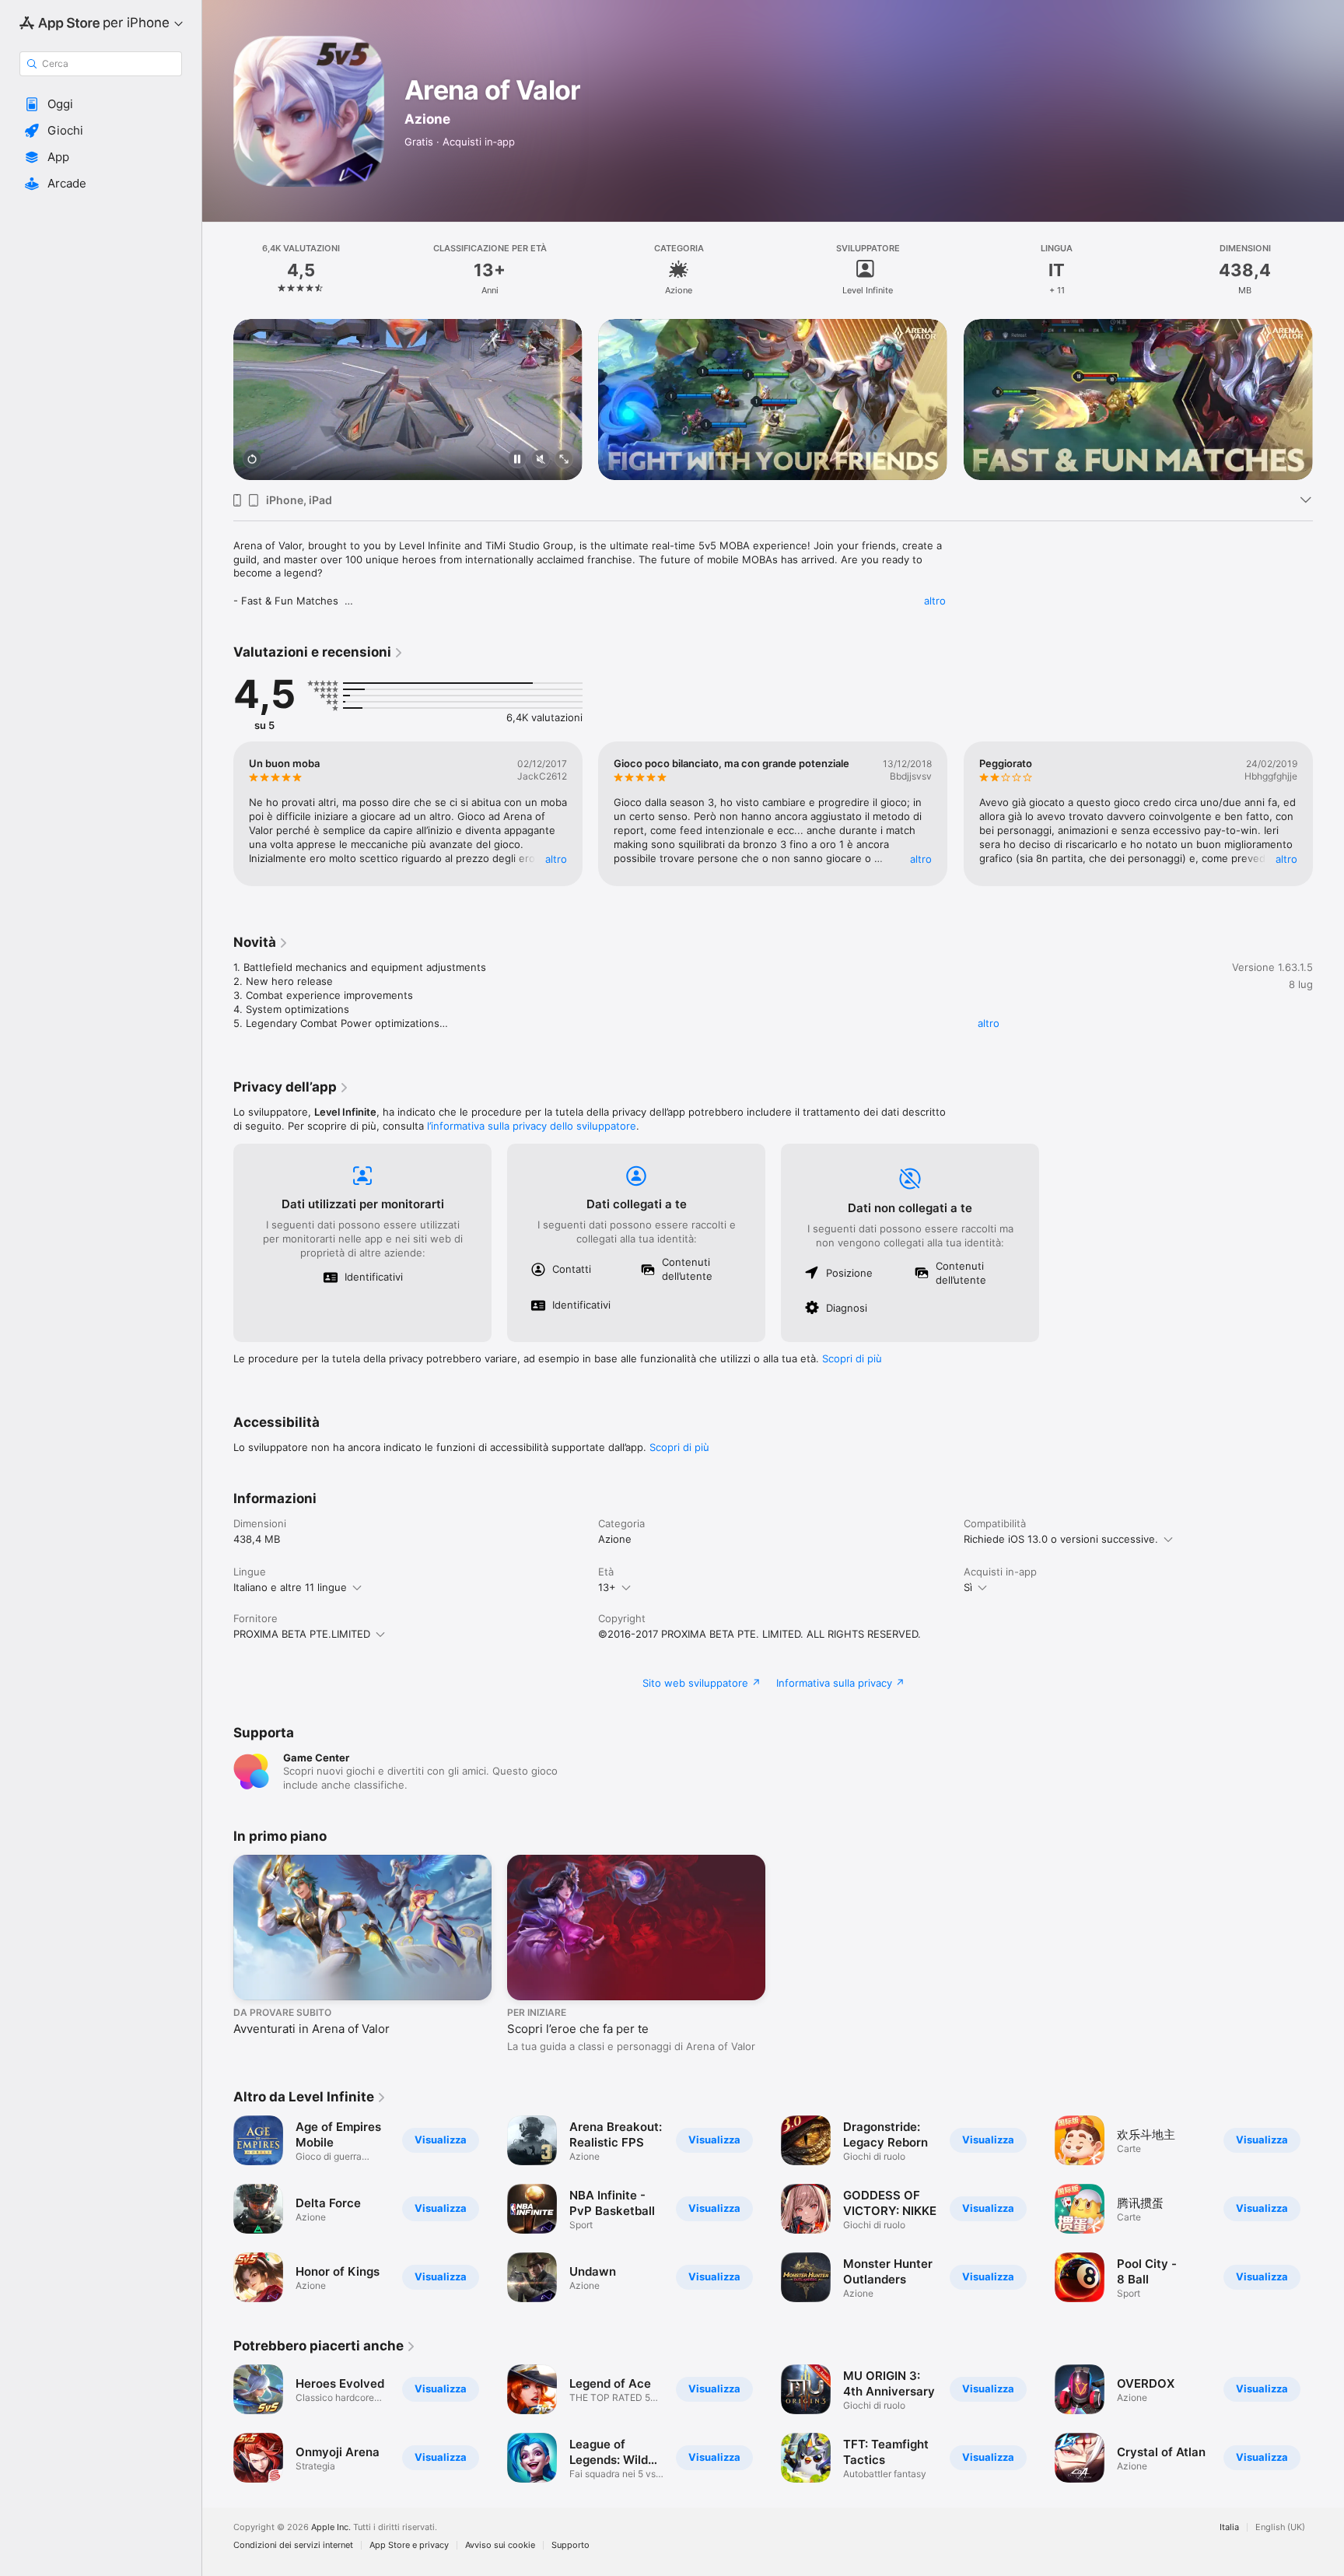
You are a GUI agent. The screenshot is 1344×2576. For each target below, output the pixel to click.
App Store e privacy (409, 2545)
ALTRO (556, 859)
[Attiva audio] (541, 460)
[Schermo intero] (564, 460)
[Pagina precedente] (218, 400)
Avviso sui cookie (500, 2545)
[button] (101, 104)
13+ (607, 1587)
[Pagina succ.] (1328, 400)
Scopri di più (852, 1358)
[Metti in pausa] (517, 460)
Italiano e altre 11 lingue (290, 1587)
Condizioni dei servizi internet (293, 2545)
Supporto (570, 2545)
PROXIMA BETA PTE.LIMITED (302, 1634)
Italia (1229, 2527)
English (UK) (1280, 2527)
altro (935, 601)
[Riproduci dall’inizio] (252, 460)
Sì (968, 1587)
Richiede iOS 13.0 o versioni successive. (1061, 1539)
